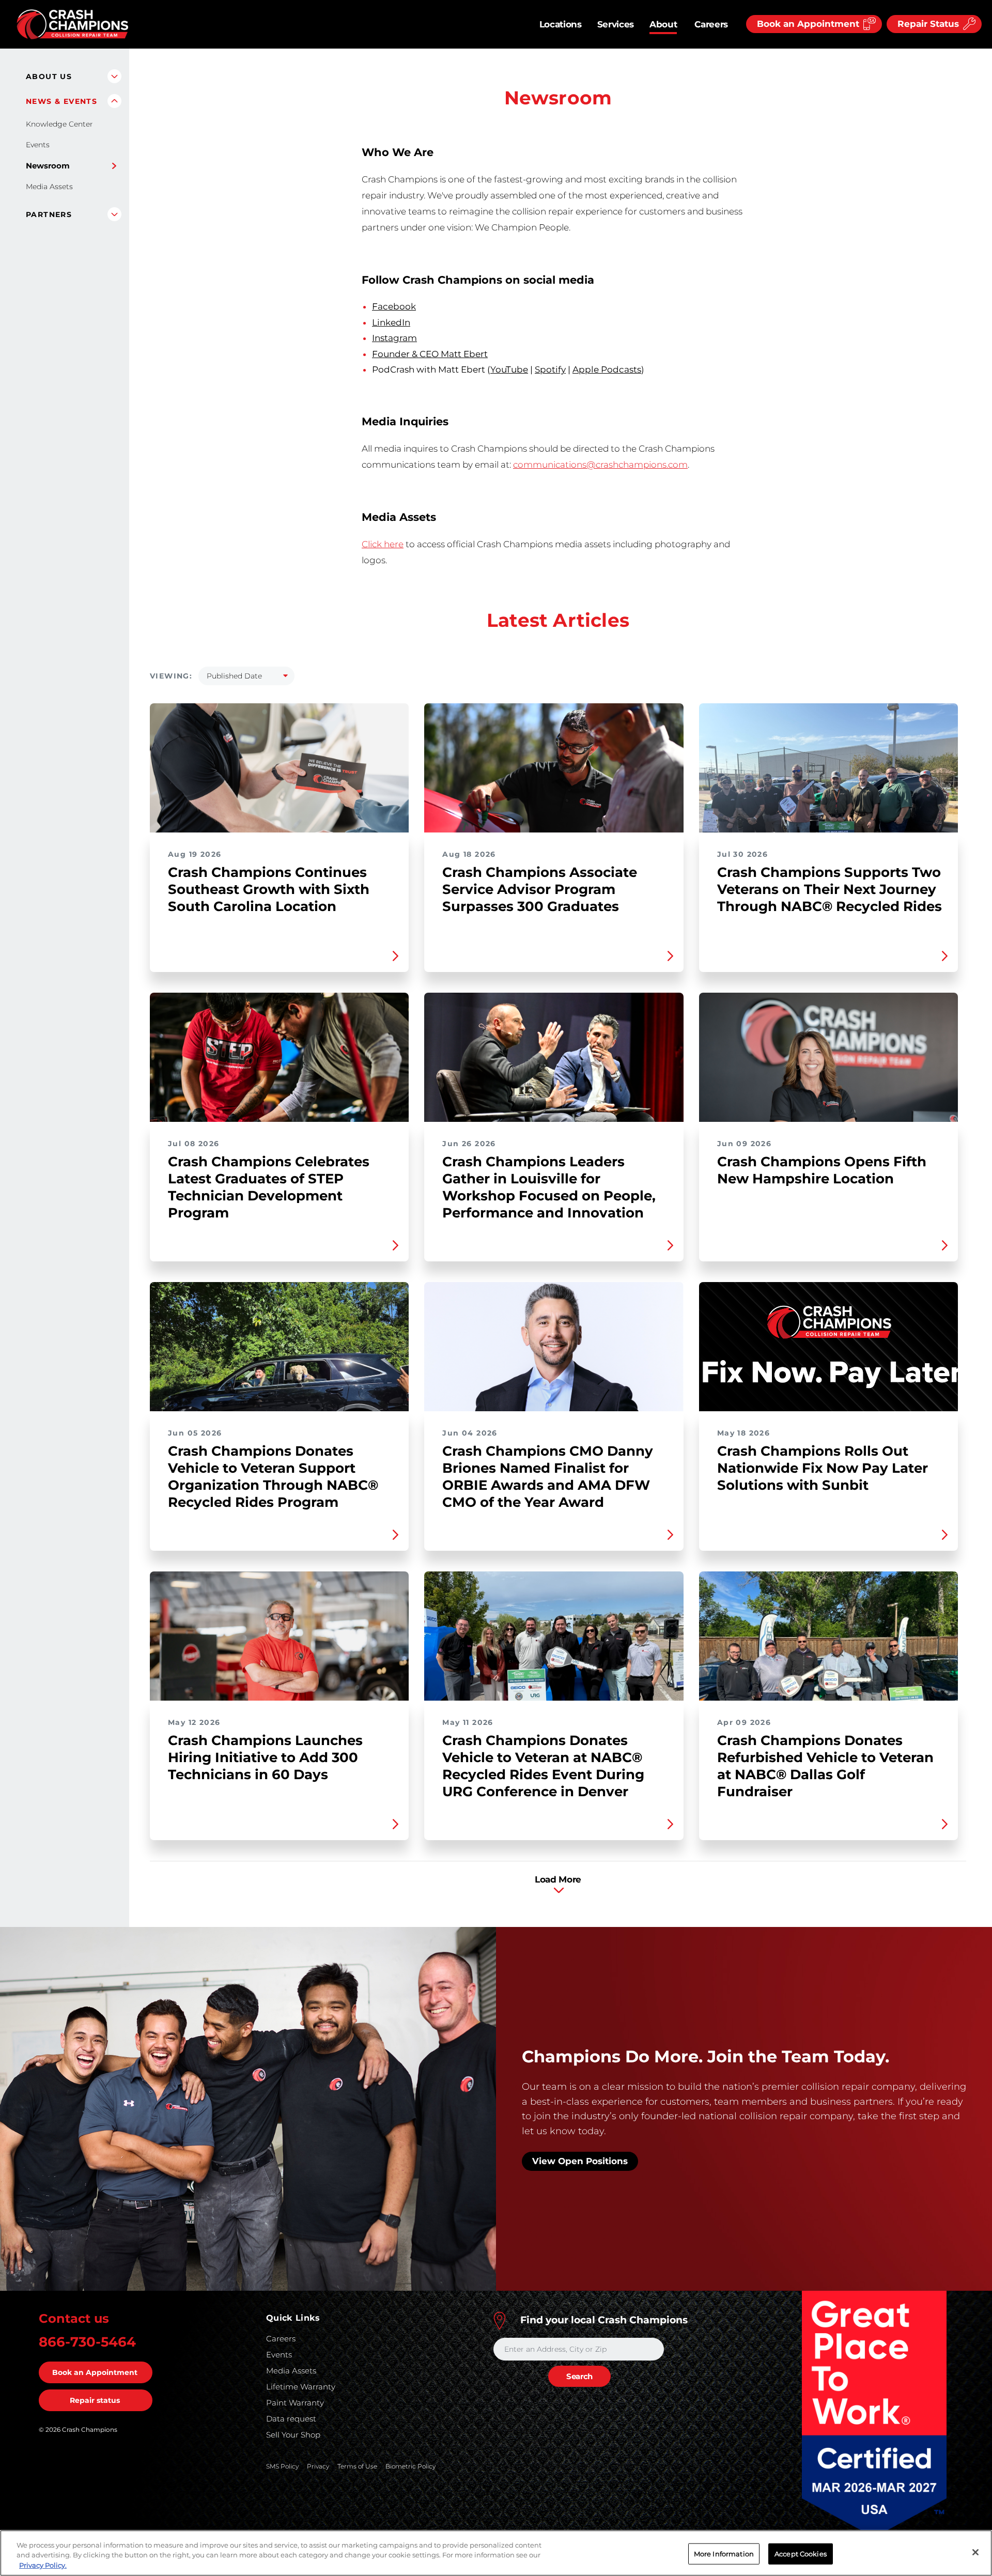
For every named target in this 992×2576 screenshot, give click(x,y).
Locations (561, 24)
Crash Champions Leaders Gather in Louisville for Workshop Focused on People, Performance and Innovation (554, 1127)
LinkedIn (391, 322)
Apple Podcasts (607, 369)
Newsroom (48, 166)
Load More (558, 1879)
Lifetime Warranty (301, 2387)
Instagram (394, 338)
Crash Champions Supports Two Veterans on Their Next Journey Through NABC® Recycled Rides (828, 838)
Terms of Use (357, 2466)
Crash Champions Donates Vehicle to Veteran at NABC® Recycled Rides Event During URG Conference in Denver (554, 1706)
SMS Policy (282, 2466)
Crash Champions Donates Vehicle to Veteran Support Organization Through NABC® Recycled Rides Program (279, 1416)
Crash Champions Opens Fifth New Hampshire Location (828, 1127)
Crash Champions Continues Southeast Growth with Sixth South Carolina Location (279, 838)
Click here (383, 544)
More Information (724, 2553)
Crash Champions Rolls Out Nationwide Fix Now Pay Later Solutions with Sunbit (828, 1416)
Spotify (550, 369)
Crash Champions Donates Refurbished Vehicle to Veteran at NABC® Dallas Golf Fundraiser (828, 1706)
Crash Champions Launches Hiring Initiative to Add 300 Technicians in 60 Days (279, 1706)
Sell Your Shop (293, 2435)
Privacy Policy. (43, 2565)
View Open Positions (580, 2161)
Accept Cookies (801, 2553)
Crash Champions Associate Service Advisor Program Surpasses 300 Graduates (554, 838)
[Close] (975, 2552)
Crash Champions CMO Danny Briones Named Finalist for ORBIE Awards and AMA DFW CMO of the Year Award (554, 1416)
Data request (291, 2419)
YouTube (509, 369)
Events (38, 145)
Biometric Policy (410, 2466)
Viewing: (171, 676)
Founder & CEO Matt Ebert (430, 354)
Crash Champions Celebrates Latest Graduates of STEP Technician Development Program (279, 1127)
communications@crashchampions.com (600, 465)
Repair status (95, 2400)
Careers (711, 24)
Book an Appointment (95, 2372)
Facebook (394, 306)
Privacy (318, 2466)
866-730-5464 (87, 2342)
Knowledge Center (59, 124)
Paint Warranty (295, 2403)
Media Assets (49, 187)
